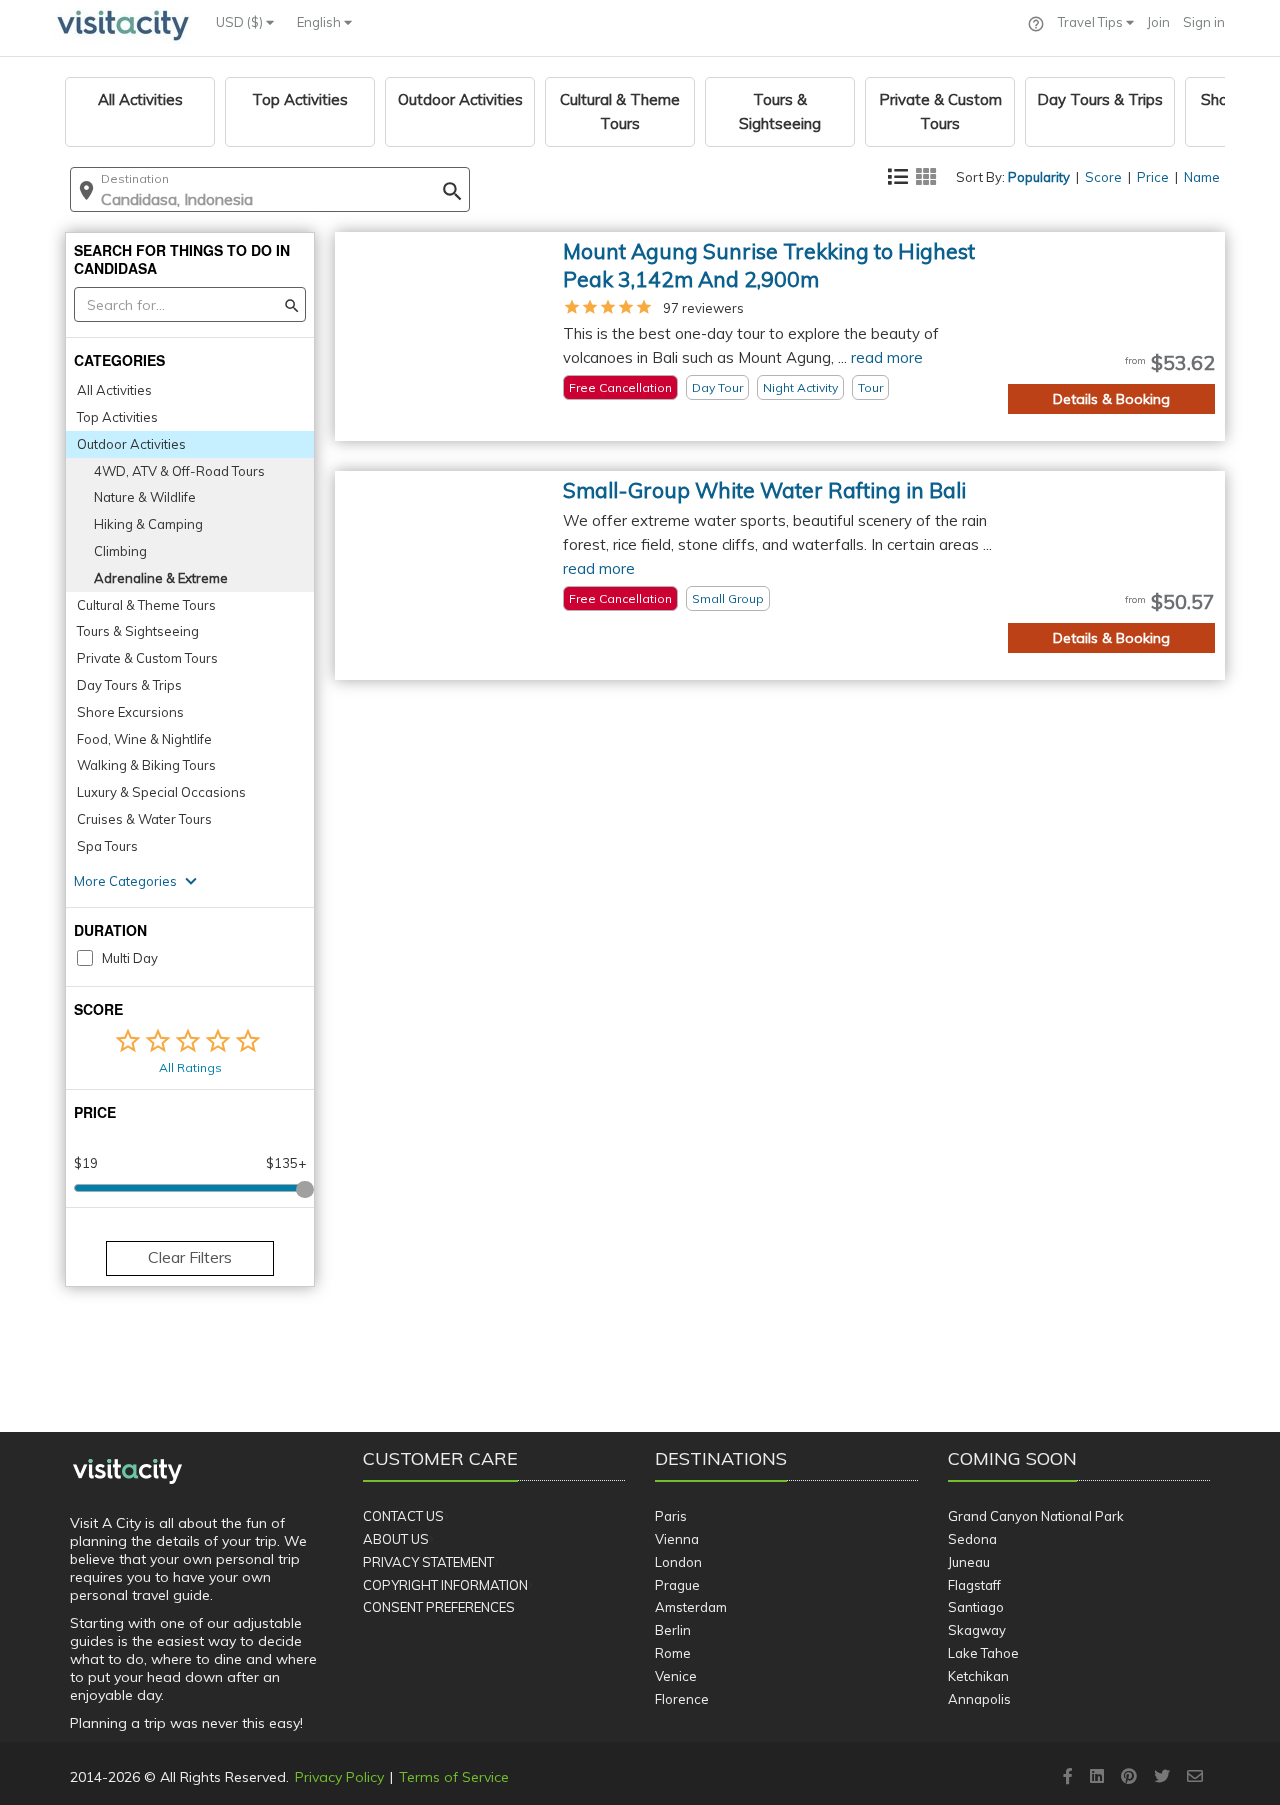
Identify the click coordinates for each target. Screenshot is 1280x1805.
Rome (673, 1653)
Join (1158, 22)
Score (1103, 177)
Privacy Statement (428, 1562)
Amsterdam (691, 1607)
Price (1153, 177)
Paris (671, 1516)
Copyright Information (445, 1585)
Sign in (1204, 22)
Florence (682, 1699)
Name (1202, 177)
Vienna (677, 1539)
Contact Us (403, 1516)
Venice (676, 1676)
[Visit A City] (127, 1472)
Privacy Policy (339, 1777)
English (320, 22)
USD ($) (241, 22)
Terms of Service (454, 1777)
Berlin (673, 1630)
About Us (396, 1539)
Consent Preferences (439, 1607)
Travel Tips (1092, 22)
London (678, 1562)
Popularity (1039, 177)
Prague (677, 1585)
